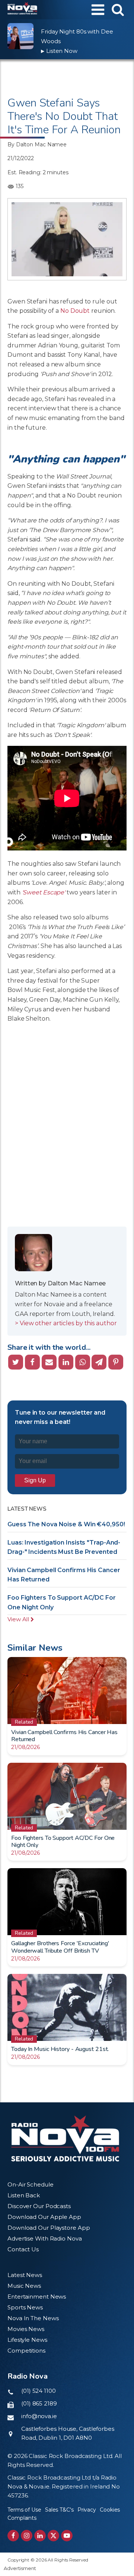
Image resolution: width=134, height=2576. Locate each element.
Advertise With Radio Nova (45, 2238)
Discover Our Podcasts (39, 2206)
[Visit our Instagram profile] (27, 2536)
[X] (16, 1362)
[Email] (49, 1362)
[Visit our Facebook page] (13, 2536)
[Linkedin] (66, 1362)
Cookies (110, 2510)
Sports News (25, 2307)
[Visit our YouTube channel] (67, 2536)
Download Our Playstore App (49, 2228)
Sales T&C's (59, 2510)
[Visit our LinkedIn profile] (40, 2536)
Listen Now (59, 51)
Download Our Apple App (44, 2217)
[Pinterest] (116, 1362)
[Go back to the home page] (22, 10)
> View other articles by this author (66, 1323)
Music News (24, 2286)
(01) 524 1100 (39, 2391)
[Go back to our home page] (65, 2138)
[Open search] (118, 9)
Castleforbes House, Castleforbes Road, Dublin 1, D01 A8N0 (68, 2433)
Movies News (26, 2329)
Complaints (22, 2518)
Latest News (25, 2275)
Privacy (87, 2510)
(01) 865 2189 (39, 2403)
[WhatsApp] (83, 1362)
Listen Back (24, 2195)
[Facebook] (32, 1362)
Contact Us (23, 2249)
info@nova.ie (39, 2416)
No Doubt (75, 311)
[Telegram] (99, 1362)
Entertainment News (37, 2297)
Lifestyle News (27, 2340)
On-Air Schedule (31, 2184)
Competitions (26, 2351)
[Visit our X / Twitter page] (53, 2536)
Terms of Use (24, 2510)
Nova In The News (33, 2318)
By (37, 144)
